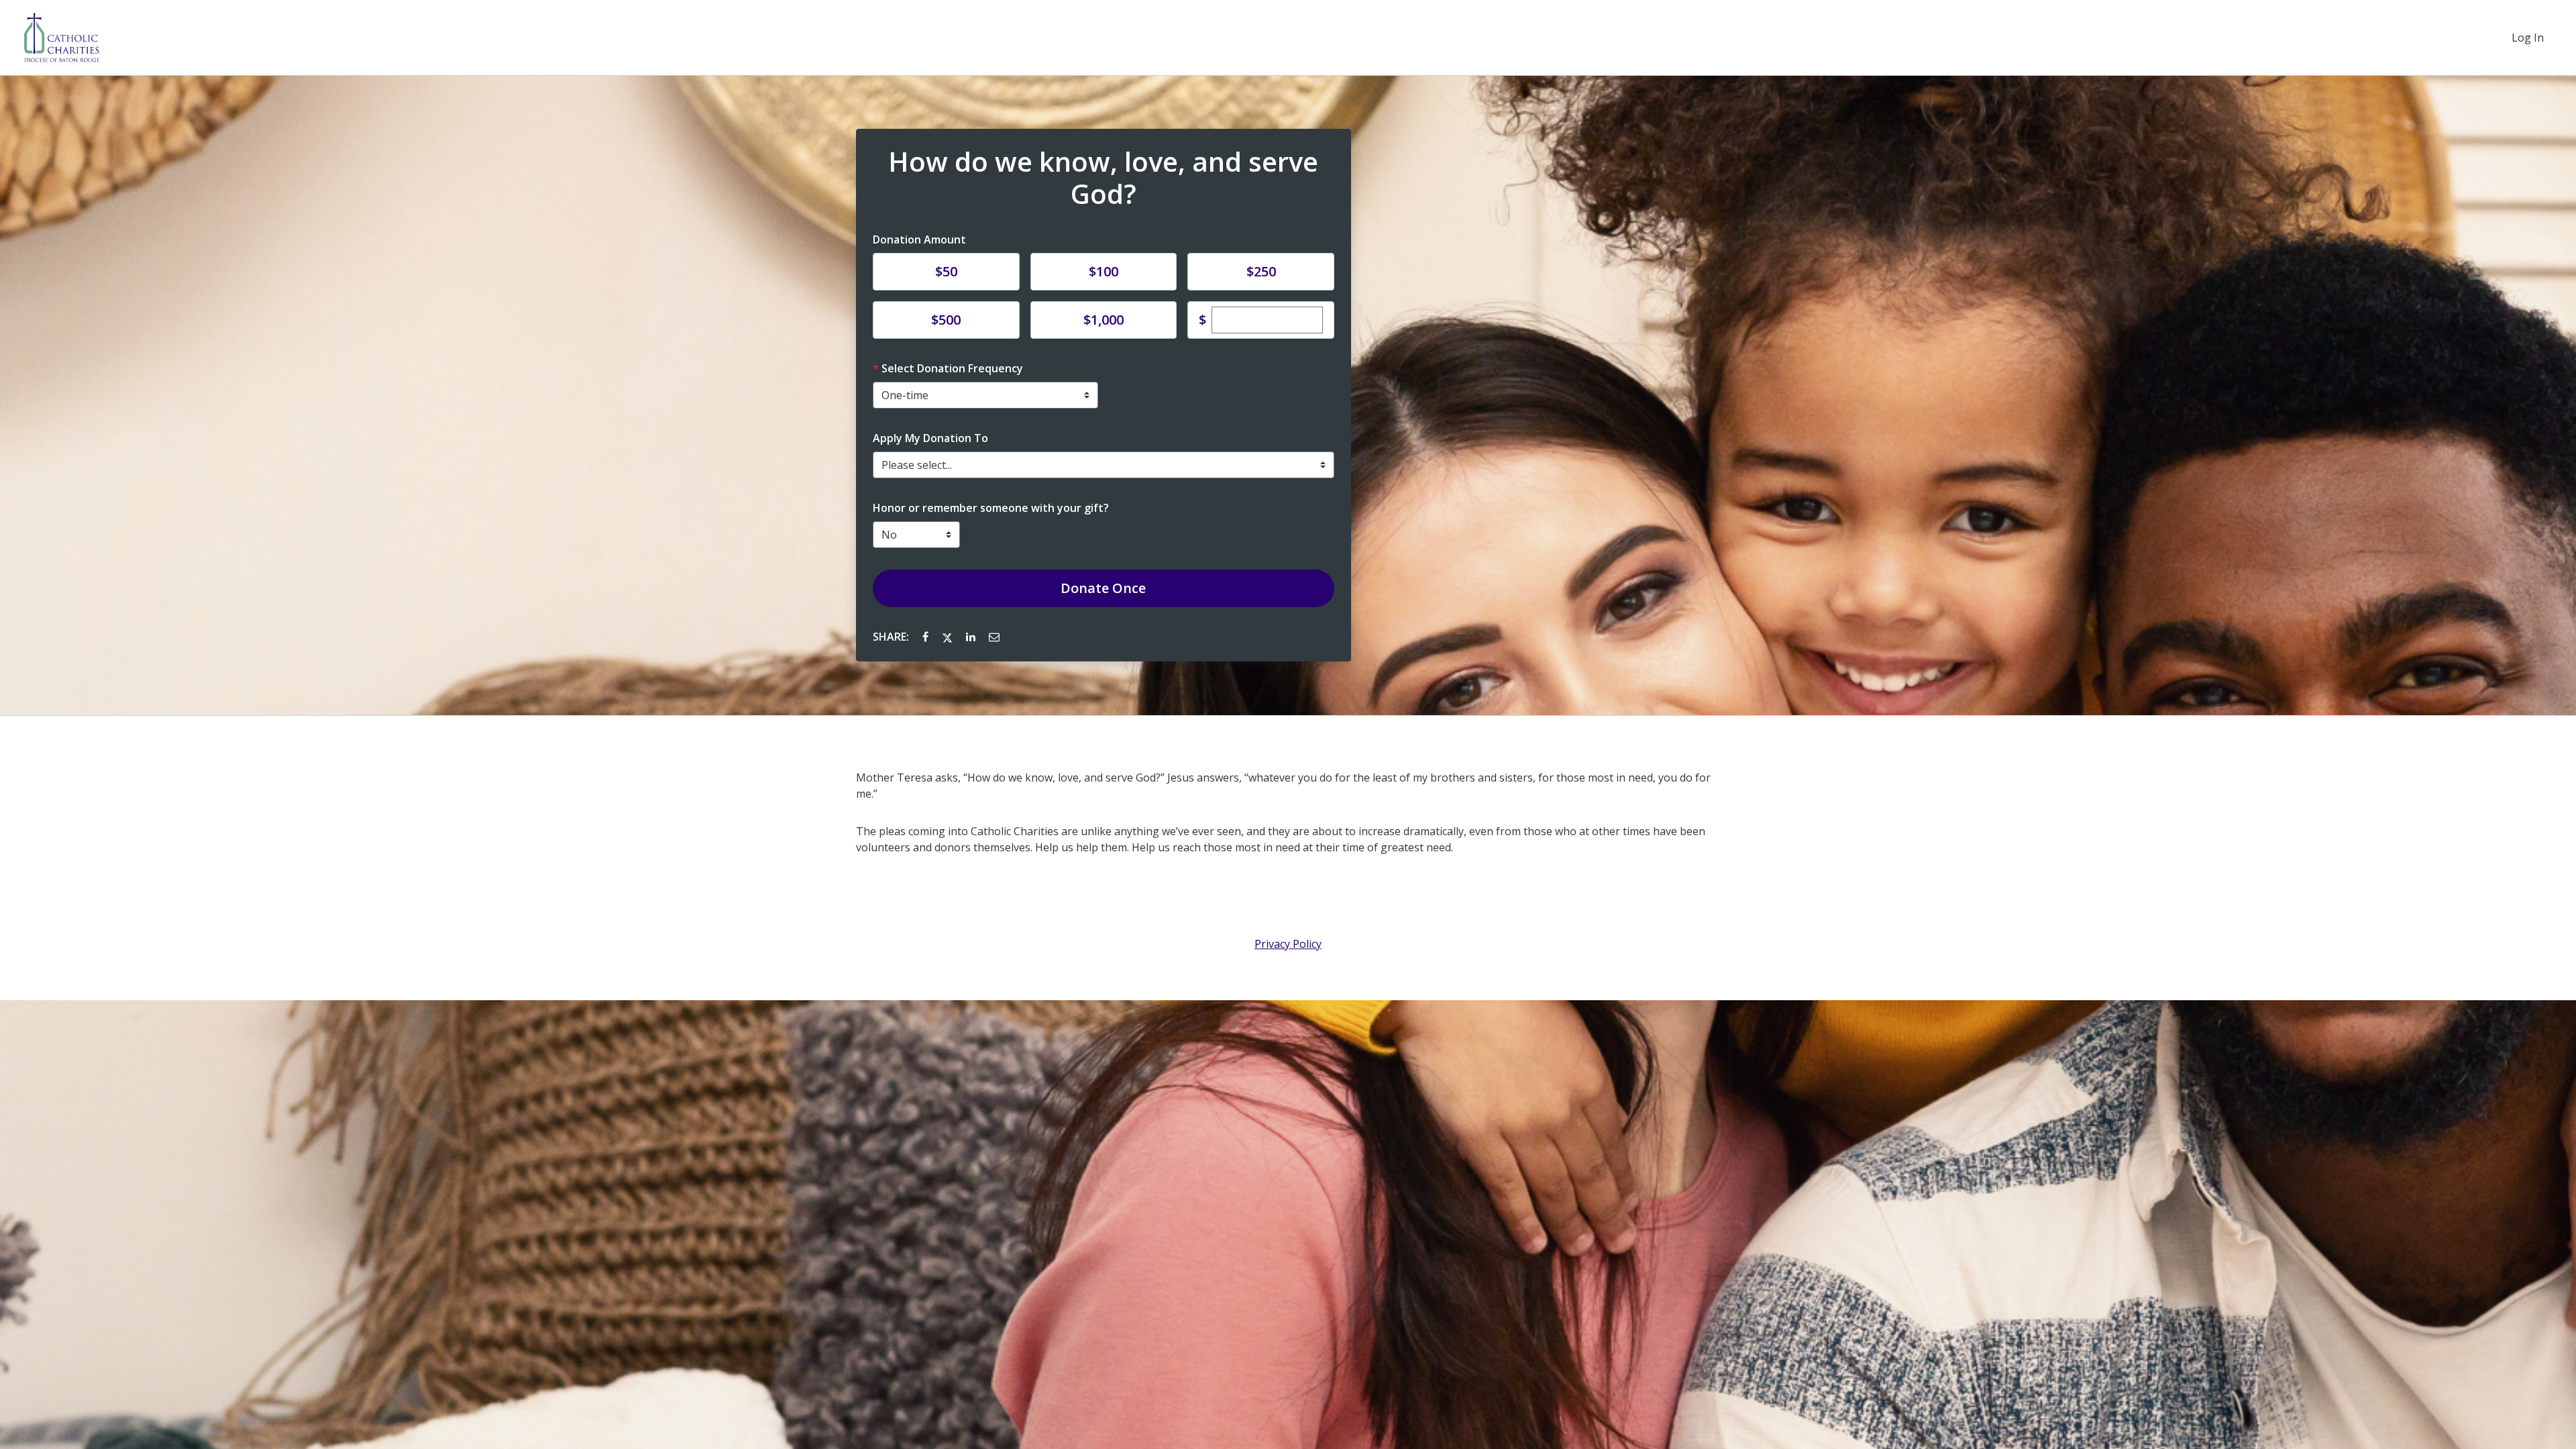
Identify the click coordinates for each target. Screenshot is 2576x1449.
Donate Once (1103, 588)
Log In (2528, 38)
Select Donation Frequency (952, 368)
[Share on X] (949, 637)
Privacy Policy (1288, 944)
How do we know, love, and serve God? (1103, 178)
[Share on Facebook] (927, 637)
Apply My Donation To (930, 438)
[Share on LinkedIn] (972, 637)
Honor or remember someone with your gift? (991, 508)
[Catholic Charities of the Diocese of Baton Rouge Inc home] (61, 38)
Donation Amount (919, 239)
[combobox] (1104, 465)
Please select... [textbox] (917, 465)
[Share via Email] (994, 637)
